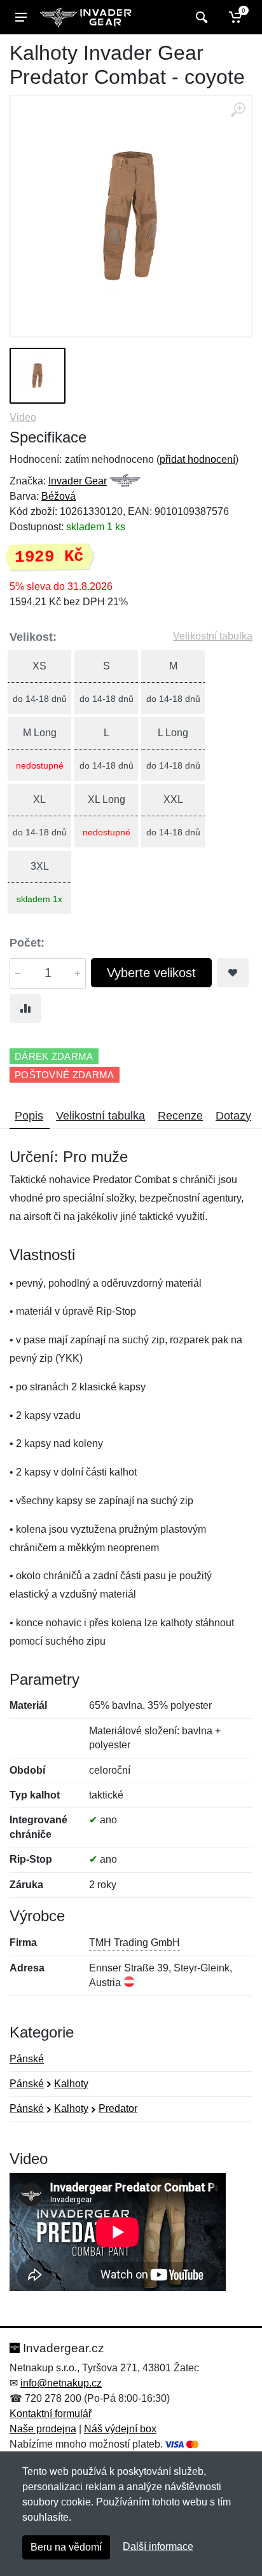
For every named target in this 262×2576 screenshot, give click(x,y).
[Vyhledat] (200, 17)
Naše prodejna (43, 2429)
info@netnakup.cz (61, 2383)
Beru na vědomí (66, 2547)
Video (23, 417)
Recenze (180, 1116)
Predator (118, 2108)
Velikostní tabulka (213, 636)
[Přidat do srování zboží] (25, 1008)
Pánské (27, 2059)
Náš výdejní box (120, 2429)
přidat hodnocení (197, 459)
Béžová (59, 496)
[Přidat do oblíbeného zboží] (233, 973)
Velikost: (33, 637)
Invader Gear (78, 481)
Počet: (27, 943)
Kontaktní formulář (51, 2414)
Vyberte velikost (151, 973)
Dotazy (233, 1116)
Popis (29, 1116)
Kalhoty (71, 2084)
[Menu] (21, 17)
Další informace (158, 2546)
